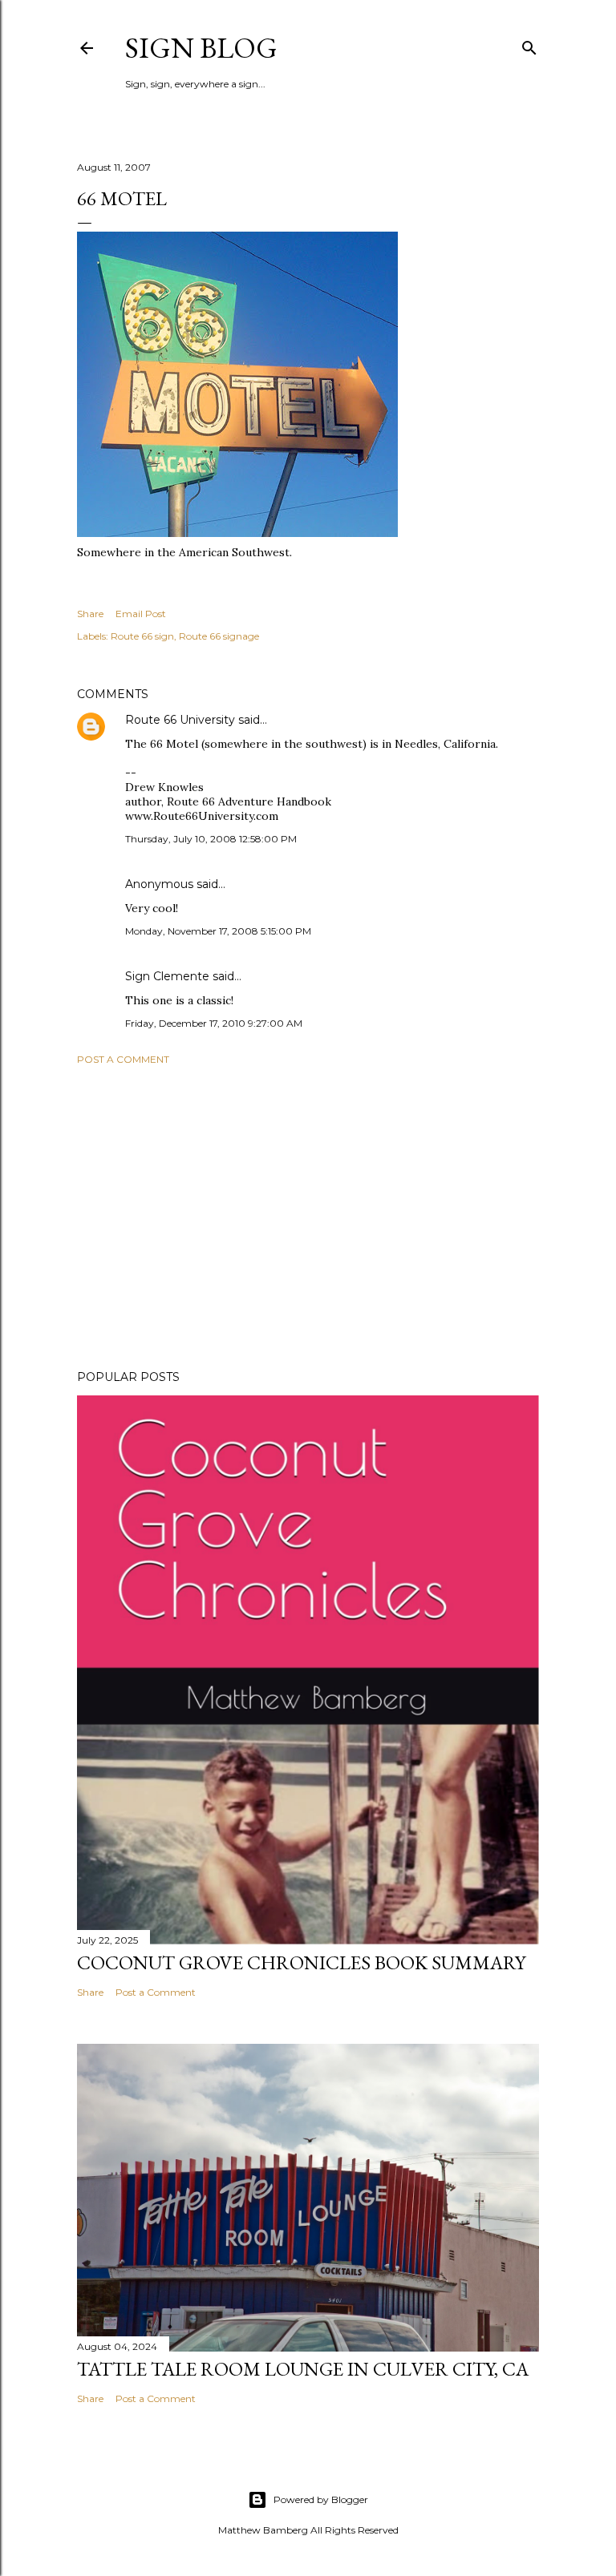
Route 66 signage (219, 636)
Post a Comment (123, 1059)
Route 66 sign (142, 636)
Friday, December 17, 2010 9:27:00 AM (214, 1023)
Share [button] (90, 614)
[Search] (529, 44)
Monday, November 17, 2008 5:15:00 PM (218, 931)
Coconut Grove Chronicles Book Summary (301, 1962)
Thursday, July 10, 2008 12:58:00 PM (211, 839)
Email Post (141, 614)
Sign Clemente (167, 976)
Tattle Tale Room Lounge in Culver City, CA (303, 2369)
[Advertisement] (308, 1217)
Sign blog (201, 48)
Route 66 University (180, 720)
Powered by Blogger (321, 2499)
